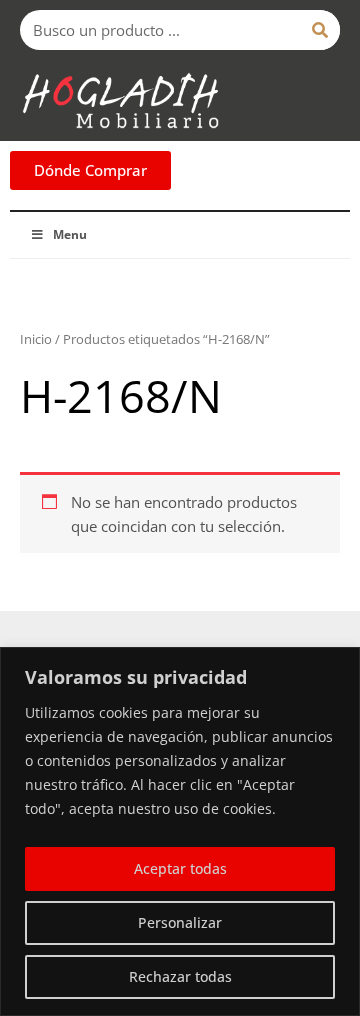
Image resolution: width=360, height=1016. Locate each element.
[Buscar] (320, 30)
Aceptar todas (180, 868)
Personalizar (180, 922)
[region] (180, 831)
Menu (70, 234)
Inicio (36, 339)
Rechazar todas (180, 976)
